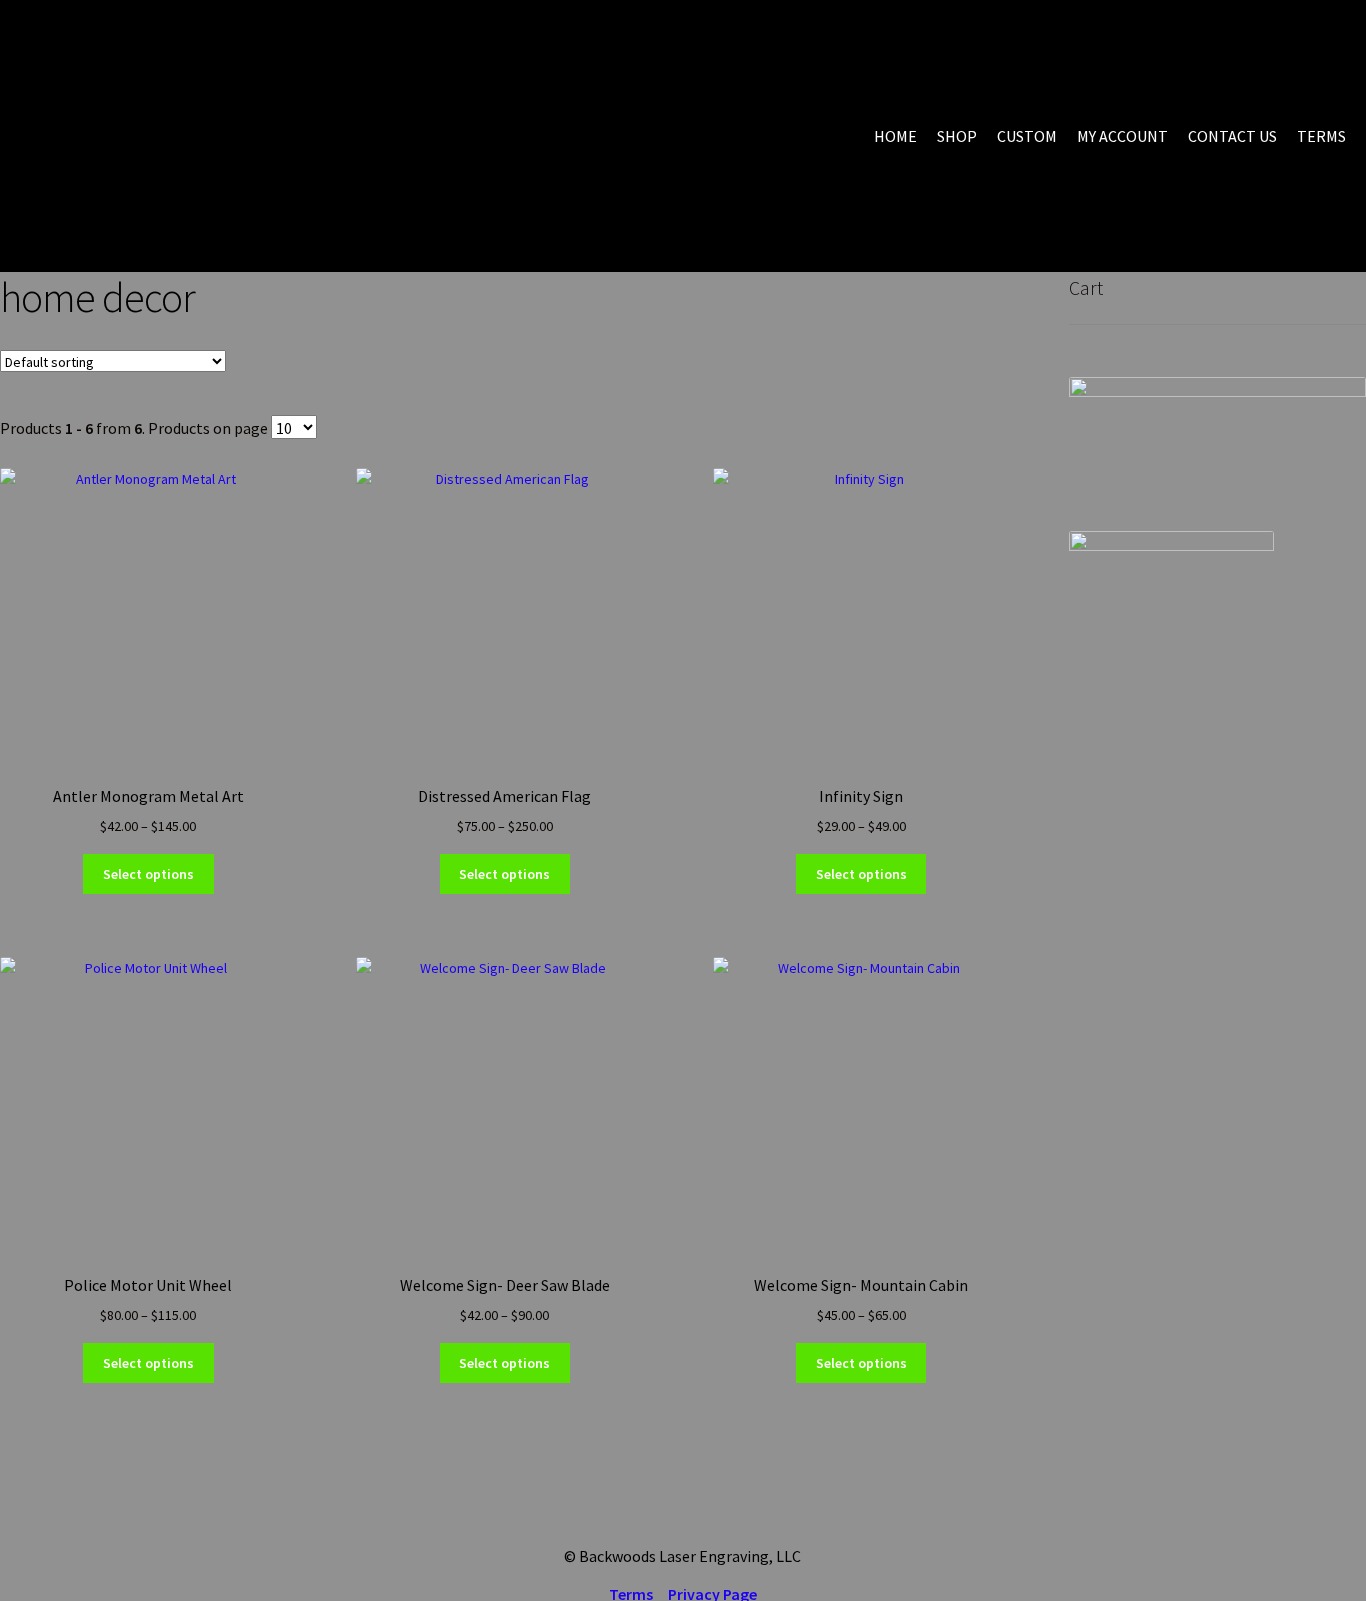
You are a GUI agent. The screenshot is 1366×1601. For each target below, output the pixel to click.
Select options (148, 874)
